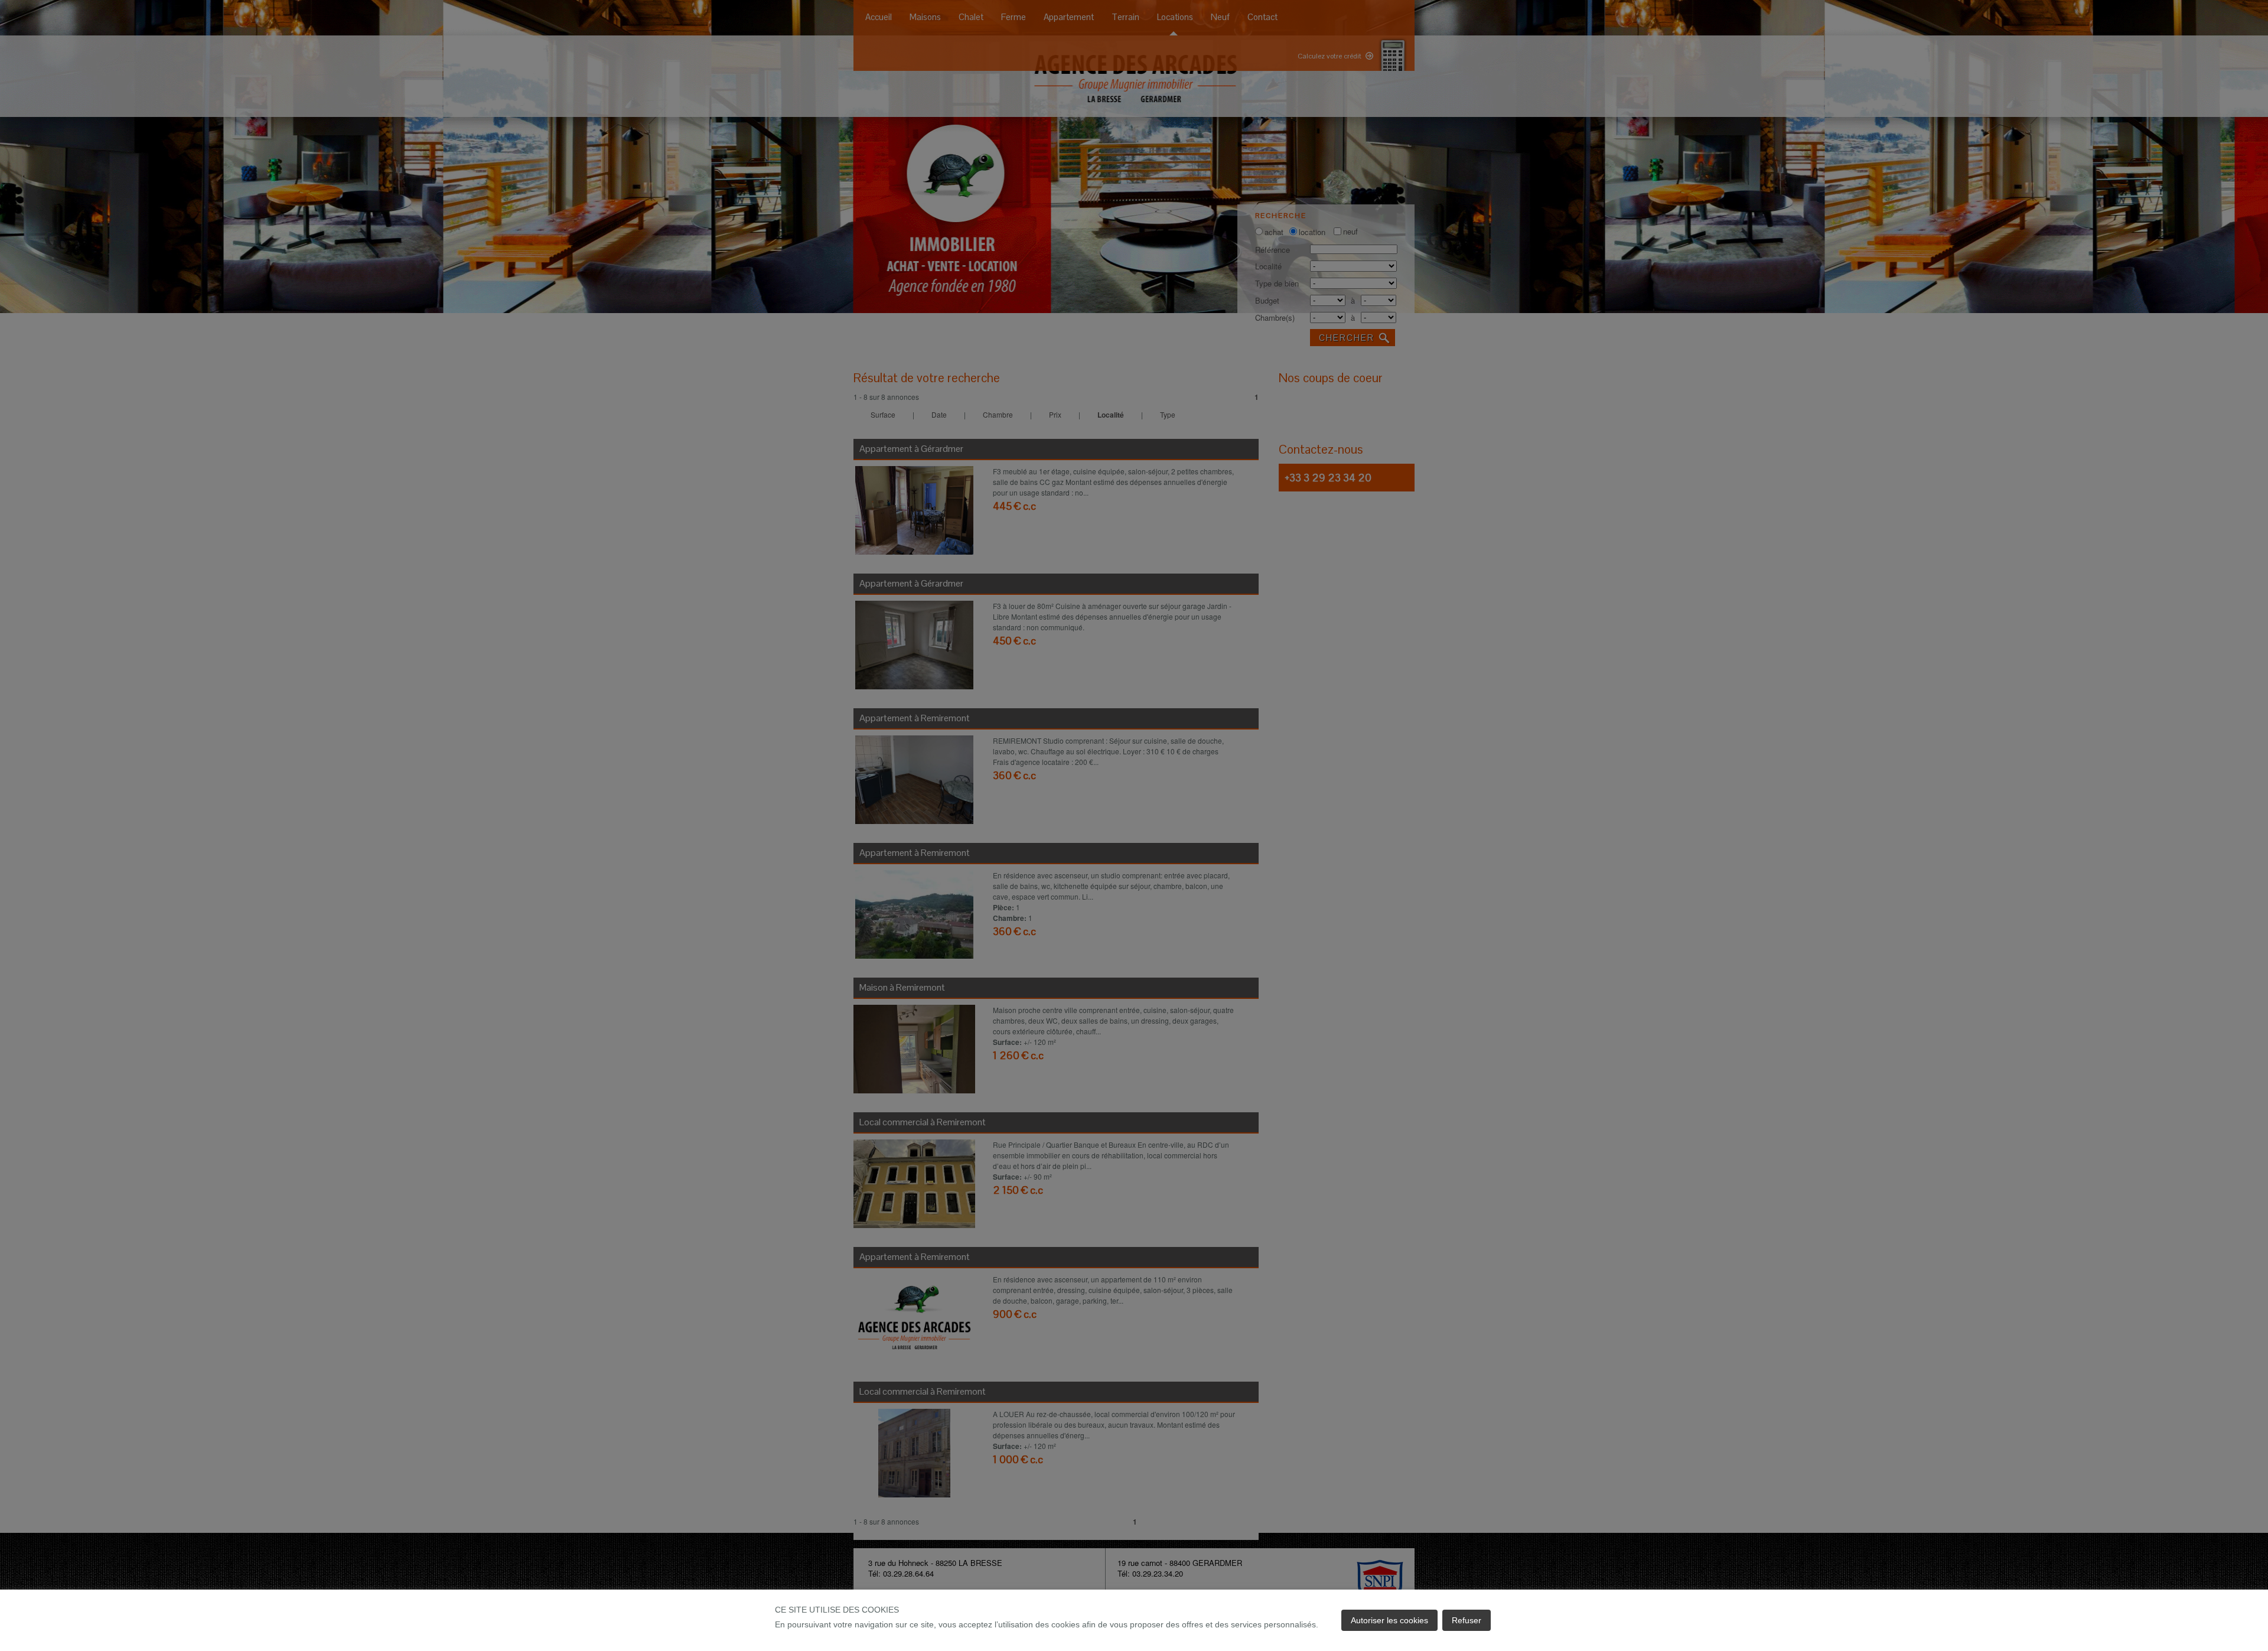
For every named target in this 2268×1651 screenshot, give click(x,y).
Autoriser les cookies (1389, 1620)
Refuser (1467, 1620)
